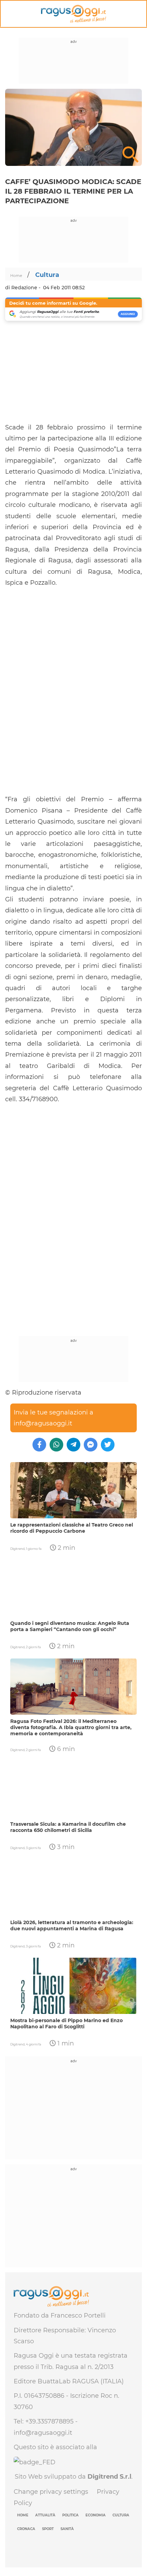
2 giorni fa (33, 1647)
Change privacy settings (51, 2492)
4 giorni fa (34, 2044)
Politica (70, 2515)
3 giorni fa (33, 1848)
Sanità (67, 2529)
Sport (48, 2529)
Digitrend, (18, 1549)
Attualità (45, 2515)
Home (17, 276)
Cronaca (26, 2529)
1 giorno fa (34, 1549)
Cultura (47, 275)
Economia (96, 2515)
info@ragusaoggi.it (43, 1423)
